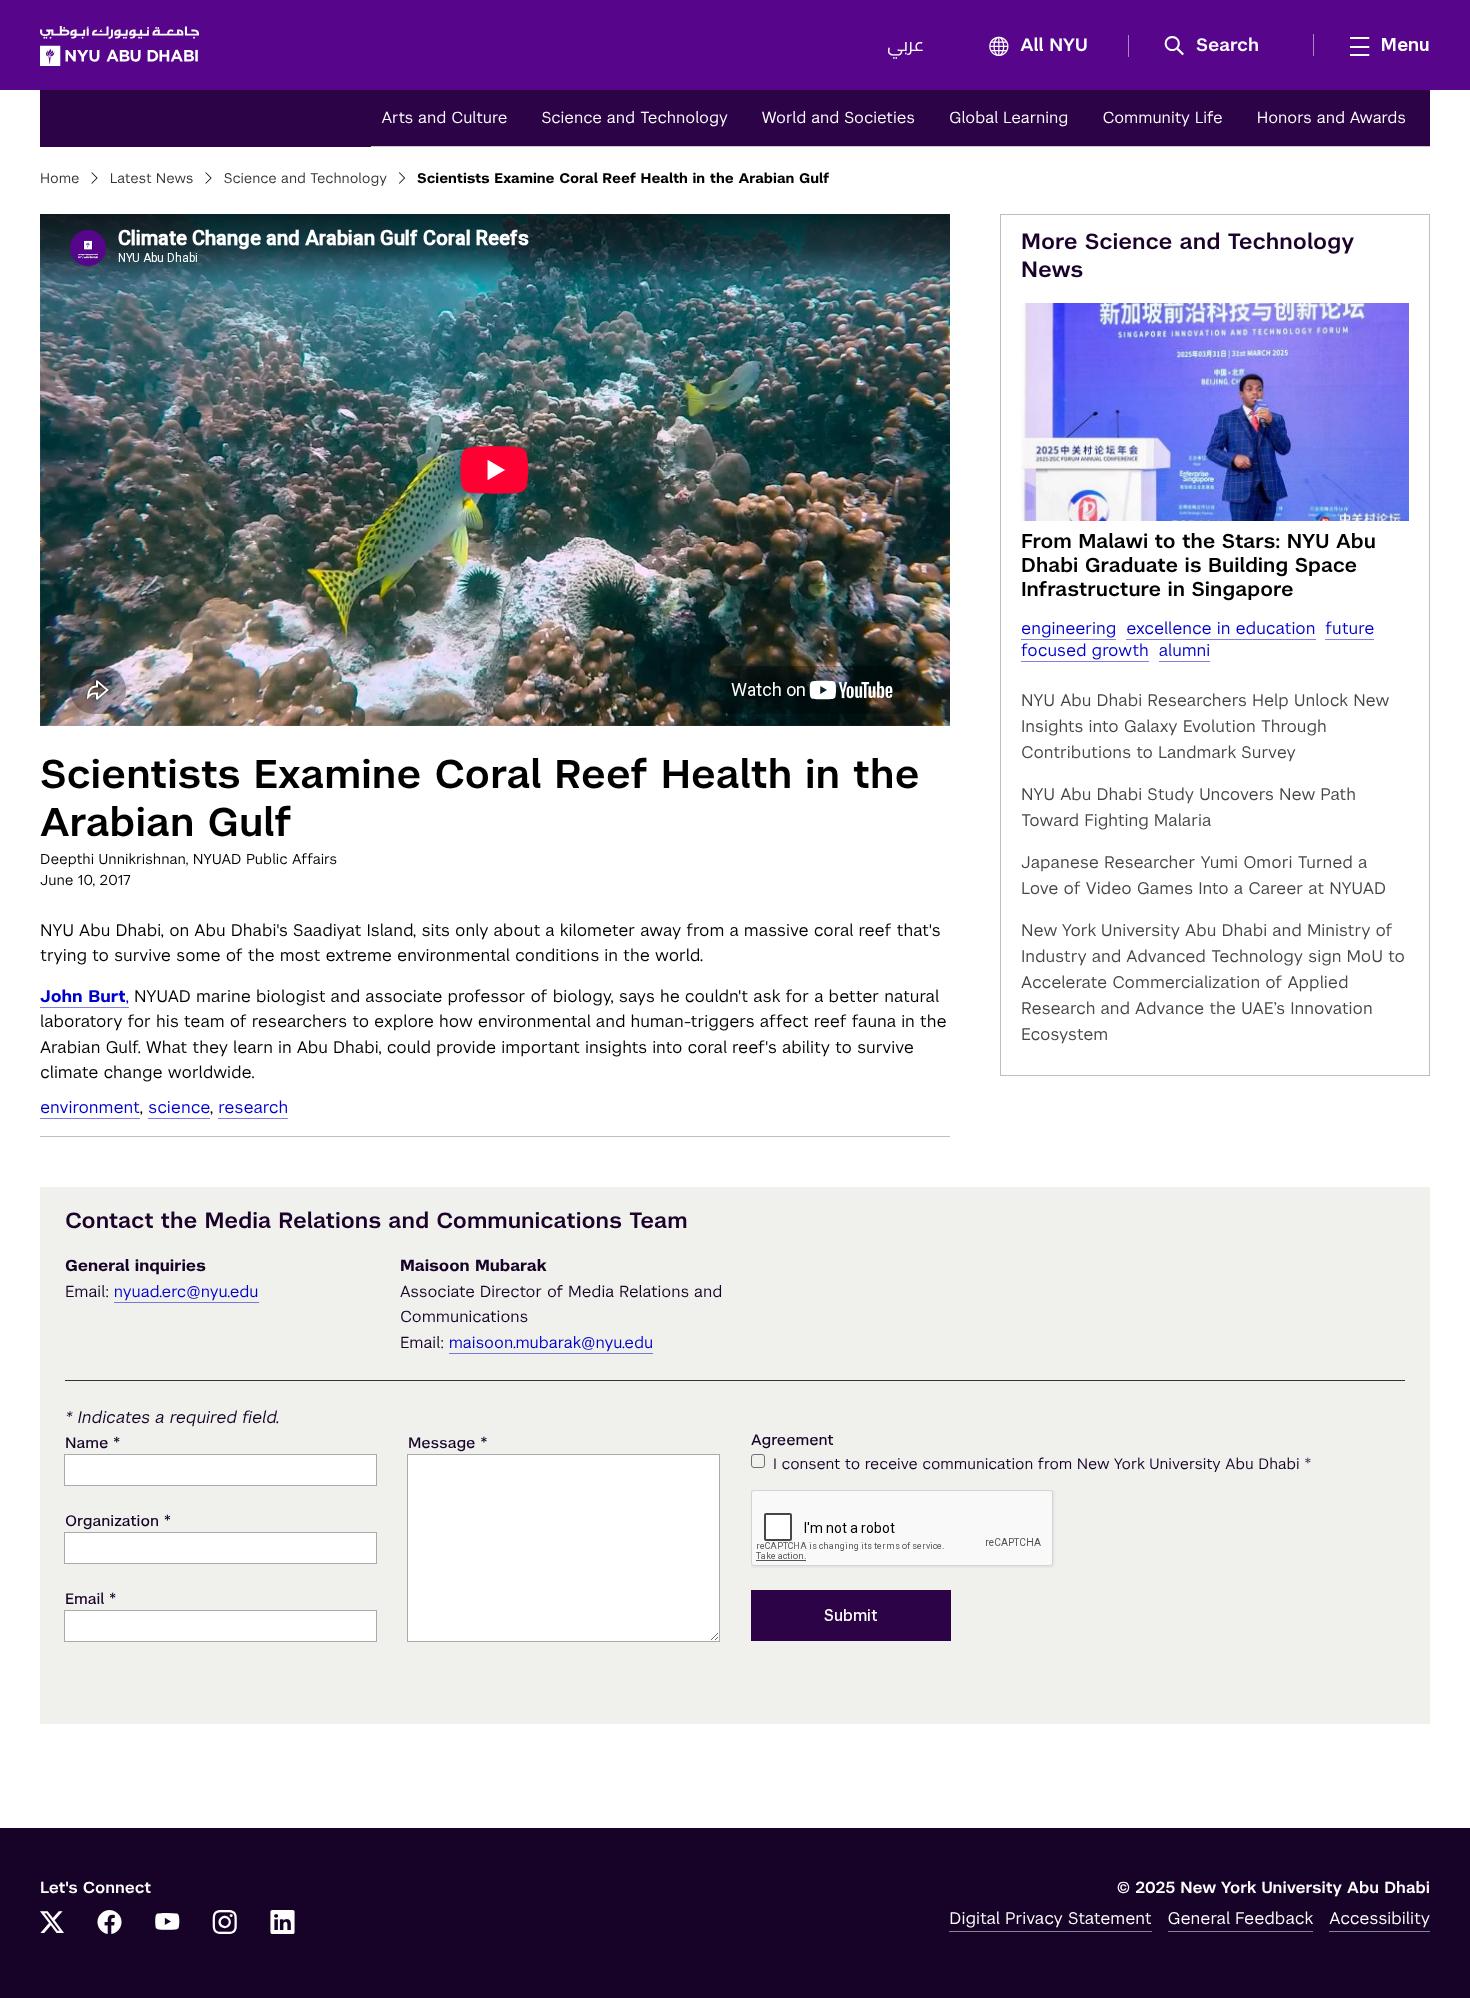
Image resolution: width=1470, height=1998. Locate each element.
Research (253, 1107)
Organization (118, 1520)
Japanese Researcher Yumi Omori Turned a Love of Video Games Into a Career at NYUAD (1203, 875)
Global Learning (1008, 117)
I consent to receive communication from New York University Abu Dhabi (1042, 1463)
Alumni (1185, 650)
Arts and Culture (444, 117)
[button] (1218, 46)
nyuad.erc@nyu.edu (186, 1291)
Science (179, 1107)
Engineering (1068, 628)
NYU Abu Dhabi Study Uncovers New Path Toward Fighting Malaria (1188, 807)
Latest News (152, 179)
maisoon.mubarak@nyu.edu (551, 1342)
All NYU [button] (1054, 46)
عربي (905, 46)
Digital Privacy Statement (1050, 1918)
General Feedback (1241, 1918)
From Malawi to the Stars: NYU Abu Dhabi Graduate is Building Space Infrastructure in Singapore (1198, 565)
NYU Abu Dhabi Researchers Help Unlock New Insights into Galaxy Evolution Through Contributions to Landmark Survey (1205, 726)
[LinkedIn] (283, 1924)
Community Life (1162, 117)
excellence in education (1220, 628)
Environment (90, 1107)
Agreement (792, 1440)
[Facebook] (110, 1924)
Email (90, 1598)
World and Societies (838, 117)
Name (92, 1442)
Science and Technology (634, 117)
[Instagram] (225, 1924)
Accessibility (1379, 1918)
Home (60, 179)
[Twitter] (52, 1924)
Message (448, 1442)
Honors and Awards (1331, 117)
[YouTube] (167, 1924)
